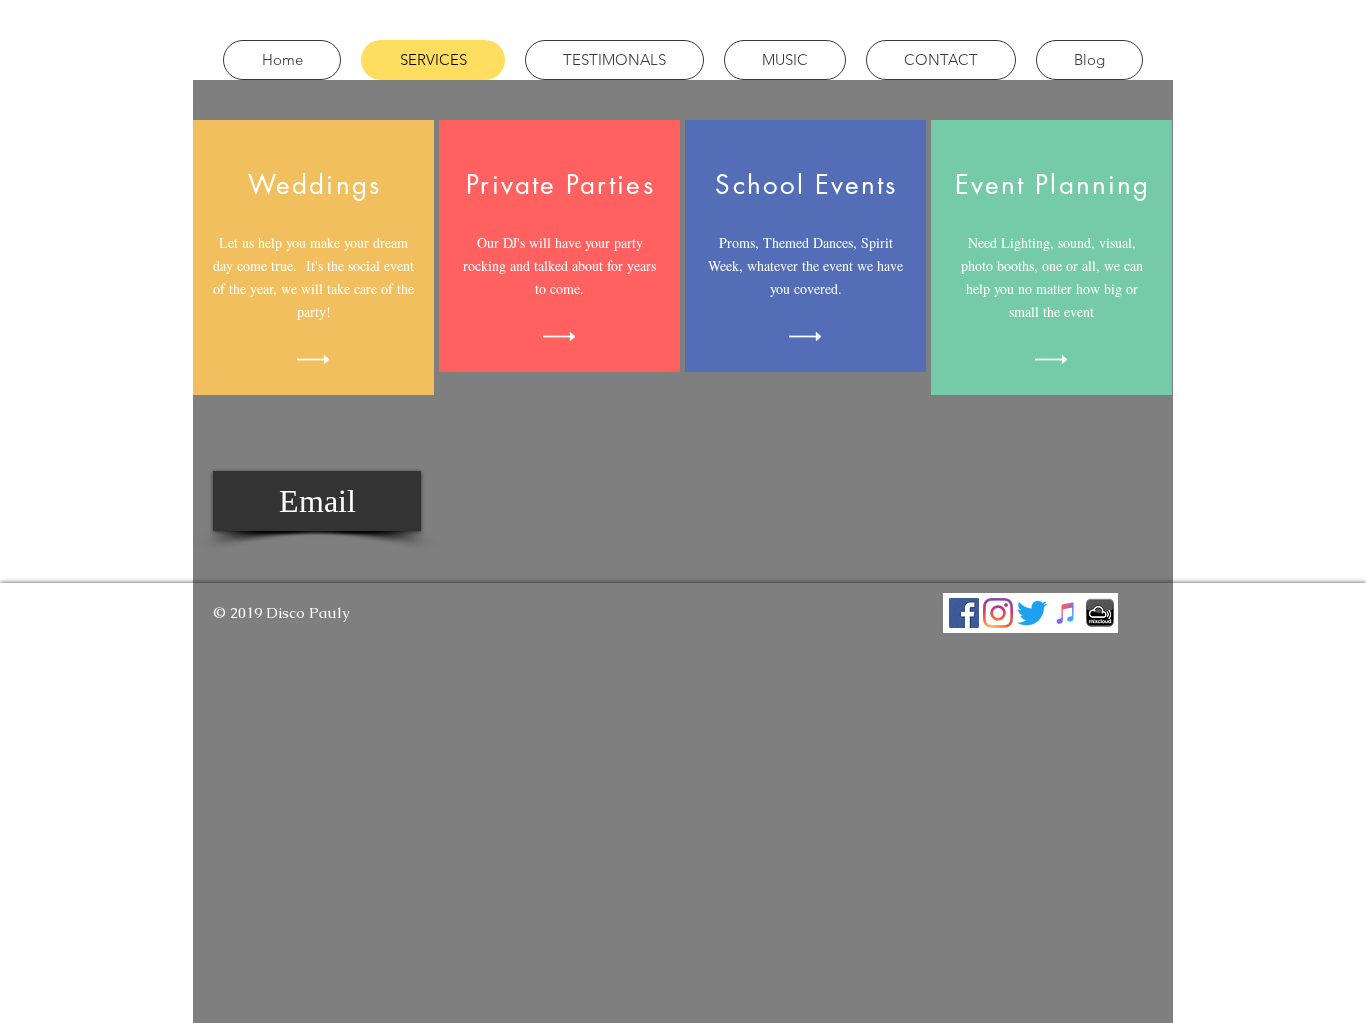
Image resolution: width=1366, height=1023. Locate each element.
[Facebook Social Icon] (964, 613)
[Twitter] (1032, 613)
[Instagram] (998, 613)
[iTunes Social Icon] (1066, 613)
